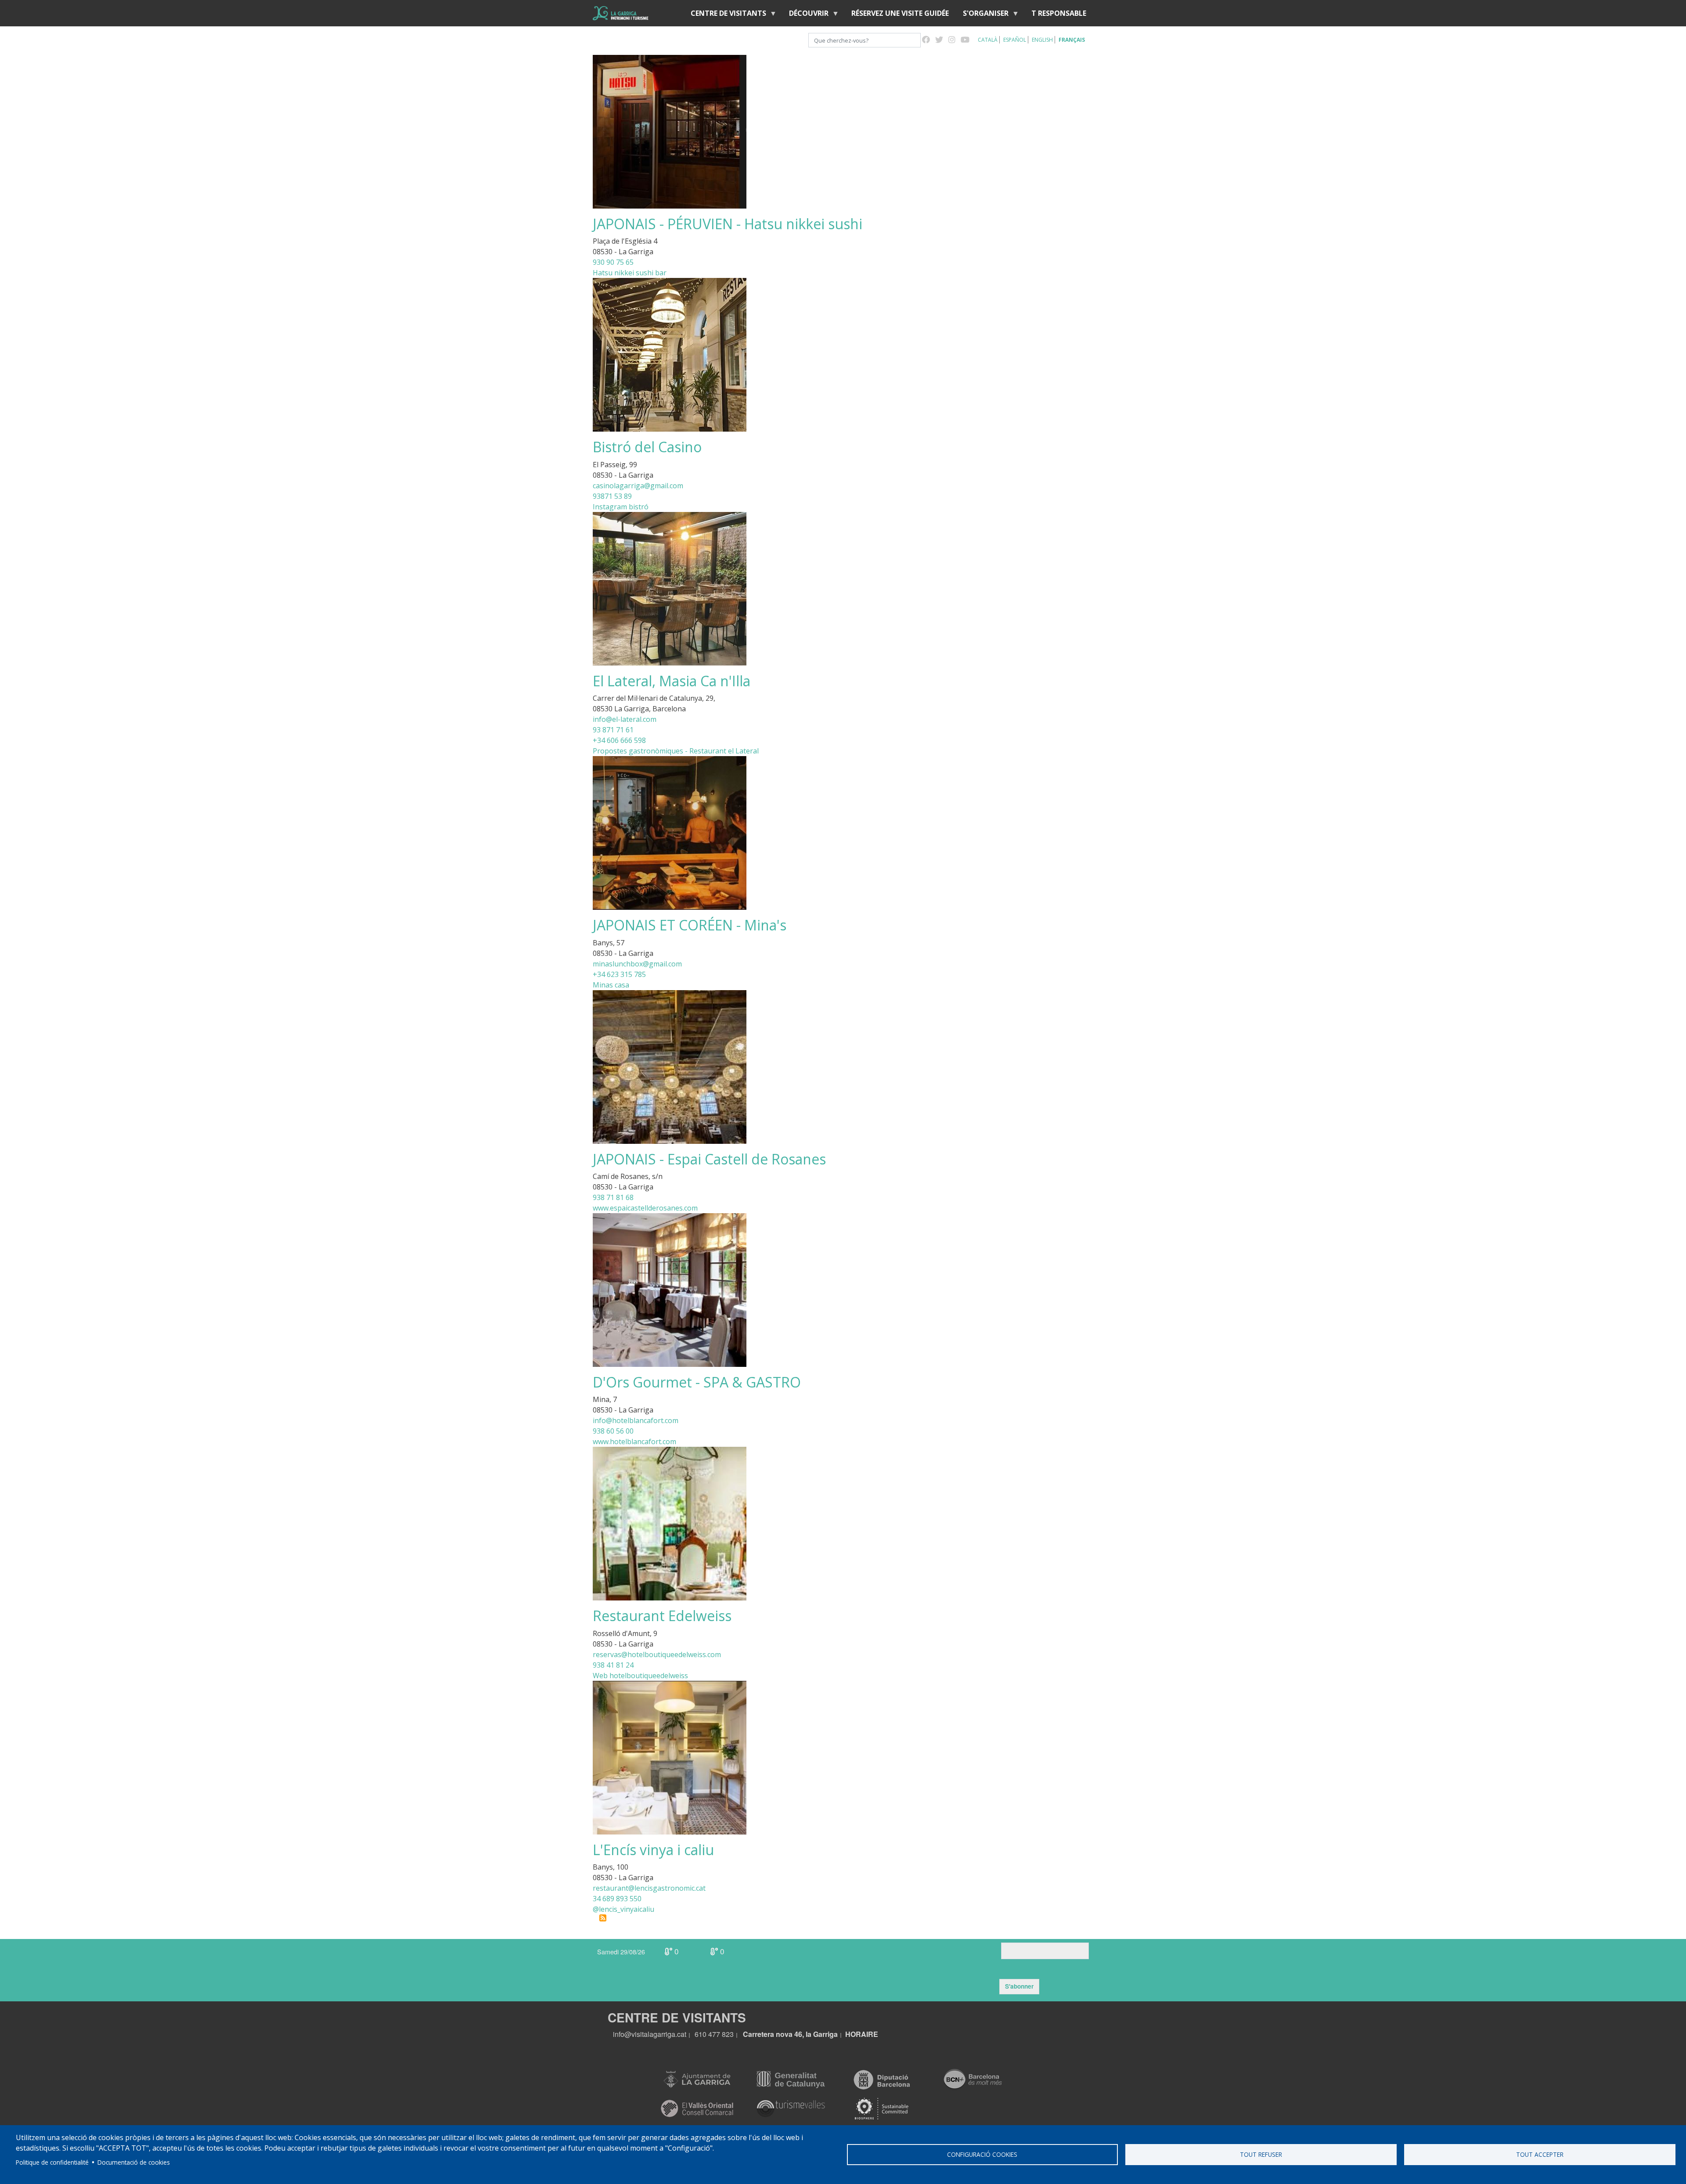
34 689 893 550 (617, 1899)
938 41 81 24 (613, 1665)
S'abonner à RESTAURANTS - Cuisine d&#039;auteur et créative (603, 1918)
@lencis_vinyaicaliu (623, 1909)
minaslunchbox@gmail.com (637, 964)
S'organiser (982, 15)
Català (988, 40)
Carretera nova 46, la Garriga (790, 2034)
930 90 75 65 (613, 262)
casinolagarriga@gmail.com (638, 486)
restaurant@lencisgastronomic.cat (649, 1888)
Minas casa (611, 985)
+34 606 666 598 (619, 740)
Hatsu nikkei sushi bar (630, 273)
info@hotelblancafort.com (636, 1420)
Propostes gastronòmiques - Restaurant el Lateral (676, 751)
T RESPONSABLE (1059, 13)
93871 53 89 (612, 496)
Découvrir (805, 15)
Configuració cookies (982, 2154)
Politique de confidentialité (52, 2162)
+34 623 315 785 (619, 974)
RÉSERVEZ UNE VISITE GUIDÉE (900, 13)
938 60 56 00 (613, 1431)
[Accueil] (621, 13)
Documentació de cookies (134, 2162)
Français (1072, 40)
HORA (856, 2034)
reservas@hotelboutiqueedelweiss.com (657, 1654)
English (1042, 40)
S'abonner (1019, 1986)
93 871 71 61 (613, 730)
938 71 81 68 (613, 1197)
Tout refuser (1261, 2154)
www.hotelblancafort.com (634, 1442)
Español (1015, 40)
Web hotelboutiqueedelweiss (640, 1676)
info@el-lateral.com (625, 719)
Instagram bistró (621, 507)
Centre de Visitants (725, 15)
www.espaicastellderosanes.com (645, 1208)
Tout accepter (1540, 2154)
